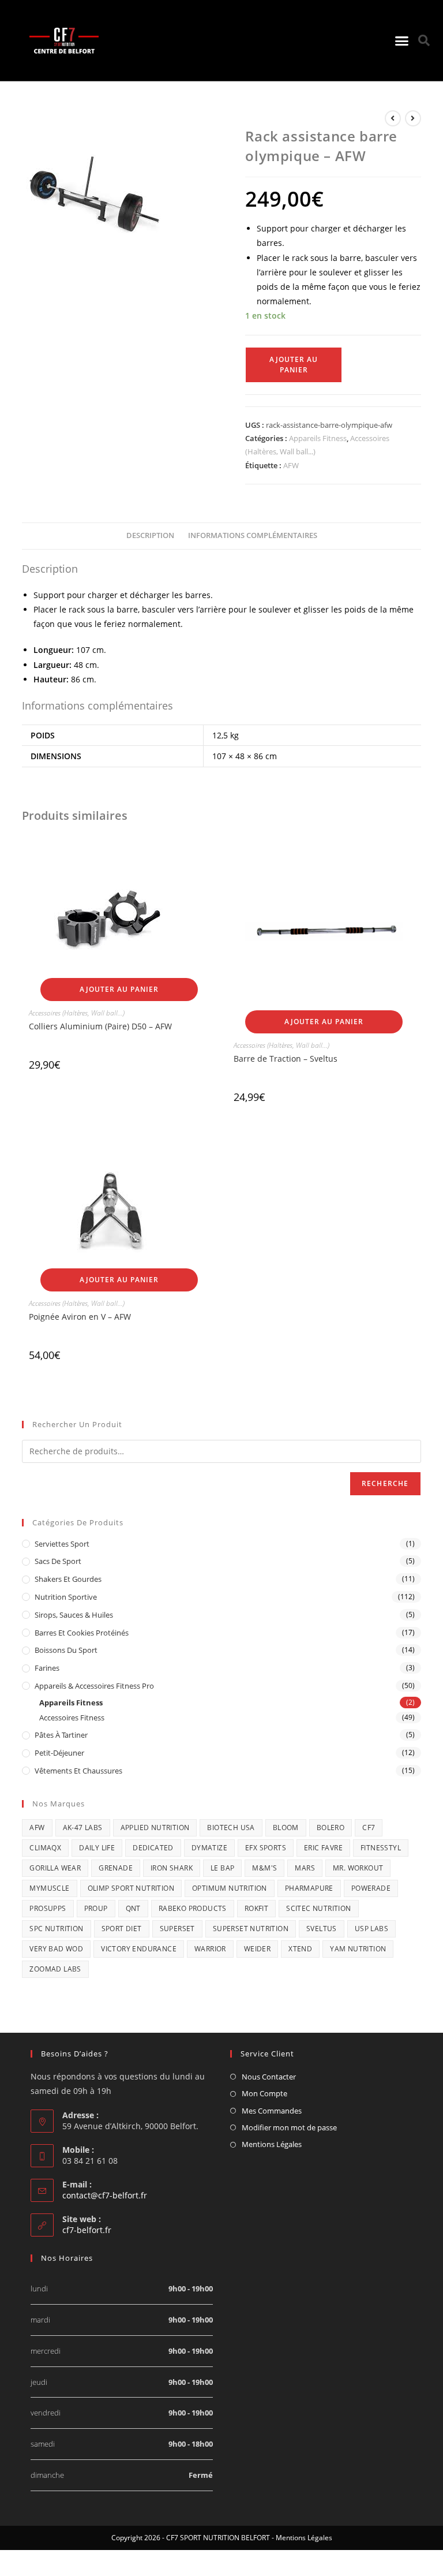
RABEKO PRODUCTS (193, 1908)
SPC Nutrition (56, 1929)
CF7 (369, 1828)
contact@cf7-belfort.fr (105, 2195)
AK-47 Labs (83, 1828)
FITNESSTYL (381, 1848)
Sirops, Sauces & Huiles (74, 1615)
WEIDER (257, 1949)
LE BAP (222, 1868)
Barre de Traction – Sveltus (286, 1059)
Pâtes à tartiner (61, 1735)
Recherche (385, 1483)
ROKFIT (256, 1908)
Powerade (371, 1888)
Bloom (286, 1828)
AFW (291, 465)
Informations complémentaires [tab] (253, 535)
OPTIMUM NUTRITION (230, 1888)
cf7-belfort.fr (87, 2230)
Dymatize (209, 1848)
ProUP (96, 1908)
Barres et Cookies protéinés (82, 1633)
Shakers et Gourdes (68, 1579)
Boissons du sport (66, 1650)
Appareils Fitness (318, 438)
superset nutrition (251, 1929)
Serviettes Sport (62, 1544)
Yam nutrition (358, 1949)
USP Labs (371, 1929)
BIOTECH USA (231, 1828)
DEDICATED (153, 1848)
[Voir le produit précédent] (393, 118)
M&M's (264, 1868)
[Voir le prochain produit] (413, 118)
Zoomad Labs (55, 1969)
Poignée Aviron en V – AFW (80, 1317)
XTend (300, 1949)
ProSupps (48, 1908)
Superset (177, 1929)
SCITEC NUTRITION (318, 1908)
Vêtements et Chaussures (78, 1771)
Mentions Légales (272, 2144)
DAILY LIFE (97, 1848)
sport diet (122, 1929)
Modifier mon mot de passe (289, 2127)
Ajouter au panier (294, 365)
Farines (47, 1668)
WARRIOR (210, 1949)
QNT (133, 1908)
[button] (401, 40)
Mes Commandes (272, 2111)
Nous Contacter (269, 2077)
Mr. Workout (358, 1868)
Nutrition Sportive (66, 1597)
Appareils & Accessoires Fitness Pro (94, 1686)
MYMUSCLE (49, 1888)
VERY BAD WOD (56, 1949)
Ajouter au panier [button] (119, 989)
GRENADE (116, 1868)
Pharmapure (309, 1888)
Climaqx (45, 1848)
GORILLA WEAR (55, 1868)
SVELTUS (322, 1929)
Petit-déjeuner (59, 1753)
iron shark (172, 1868)
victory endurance (139, 1949)
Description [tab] (150, 535)
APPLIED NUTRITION (155, 1828)
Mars (305, 1868)
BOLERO (331, 1828)
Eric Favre (323, 1848)
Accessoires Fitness (72, 1718)
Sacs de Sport (58, 1561)
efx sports (266, 1848)
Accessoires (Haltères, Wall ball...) (77, 1013)
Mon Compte (264, 2093)
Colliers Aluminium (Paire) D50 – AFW (100, 1026)
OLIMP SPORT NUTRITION (131, 1888)
